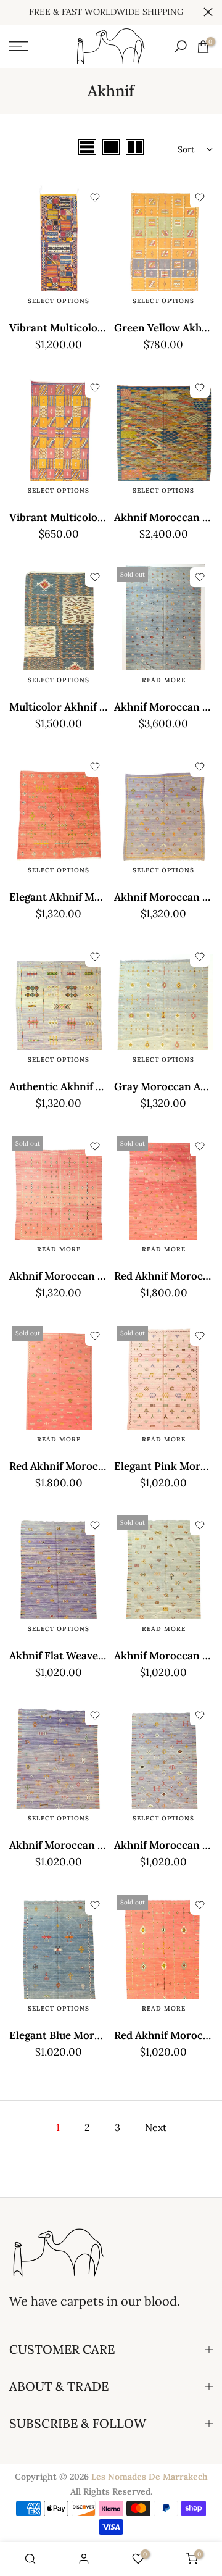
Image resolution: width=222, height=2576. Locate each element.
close (208, 12)
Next (156, 2127)
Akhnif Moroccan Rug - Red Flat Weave (105, 1276)
